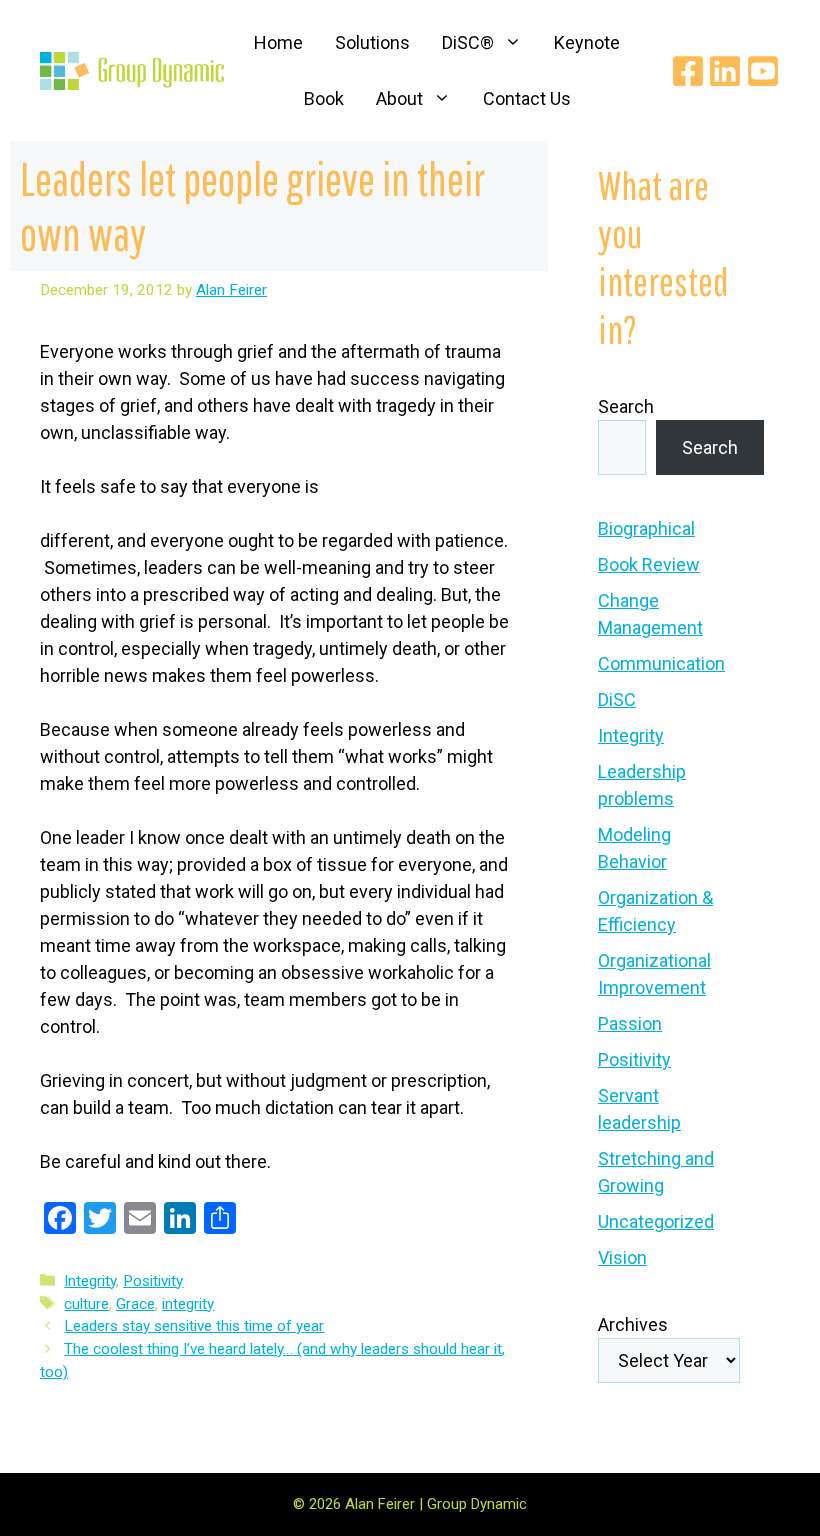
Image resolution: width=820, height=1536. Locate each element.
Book (324, 98)
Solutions (372, 42)
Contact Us (527, 98)
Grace (135, 1304)
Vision (622, 1257)
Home (278, 42)
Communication (661, 663)
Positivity (153, 1281)
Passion (630, 1023)
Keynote (587, 42)
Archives (633, 1324)
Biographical (646, 528)
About (399, 98)
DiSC (617, 699)
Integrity (90, 1281)
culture (86, 1304)
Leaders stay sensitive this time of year (194, 1326)
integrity (188, 1304)
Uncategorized (656, 1221)
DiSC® (468, 42)
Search (626, 406)
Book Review (649, 564)
